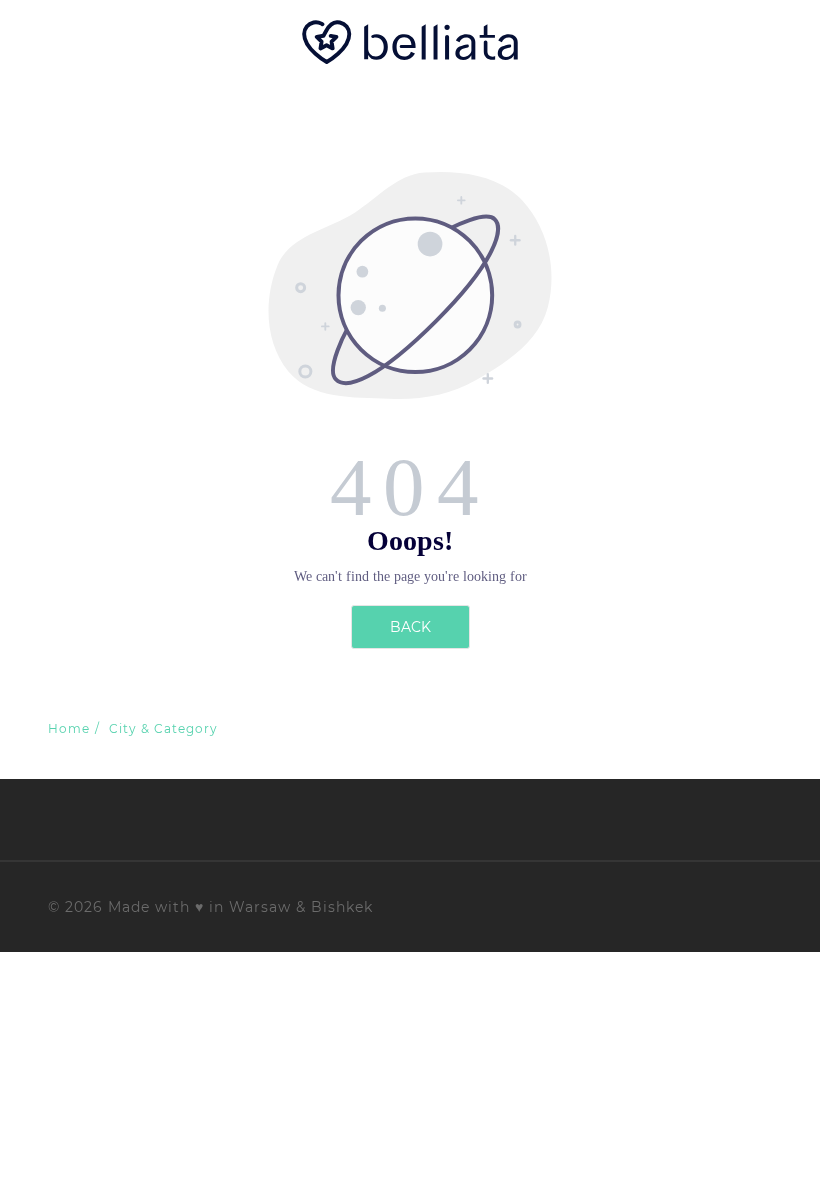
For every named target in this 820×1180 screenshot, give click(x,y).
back (410, 627)
